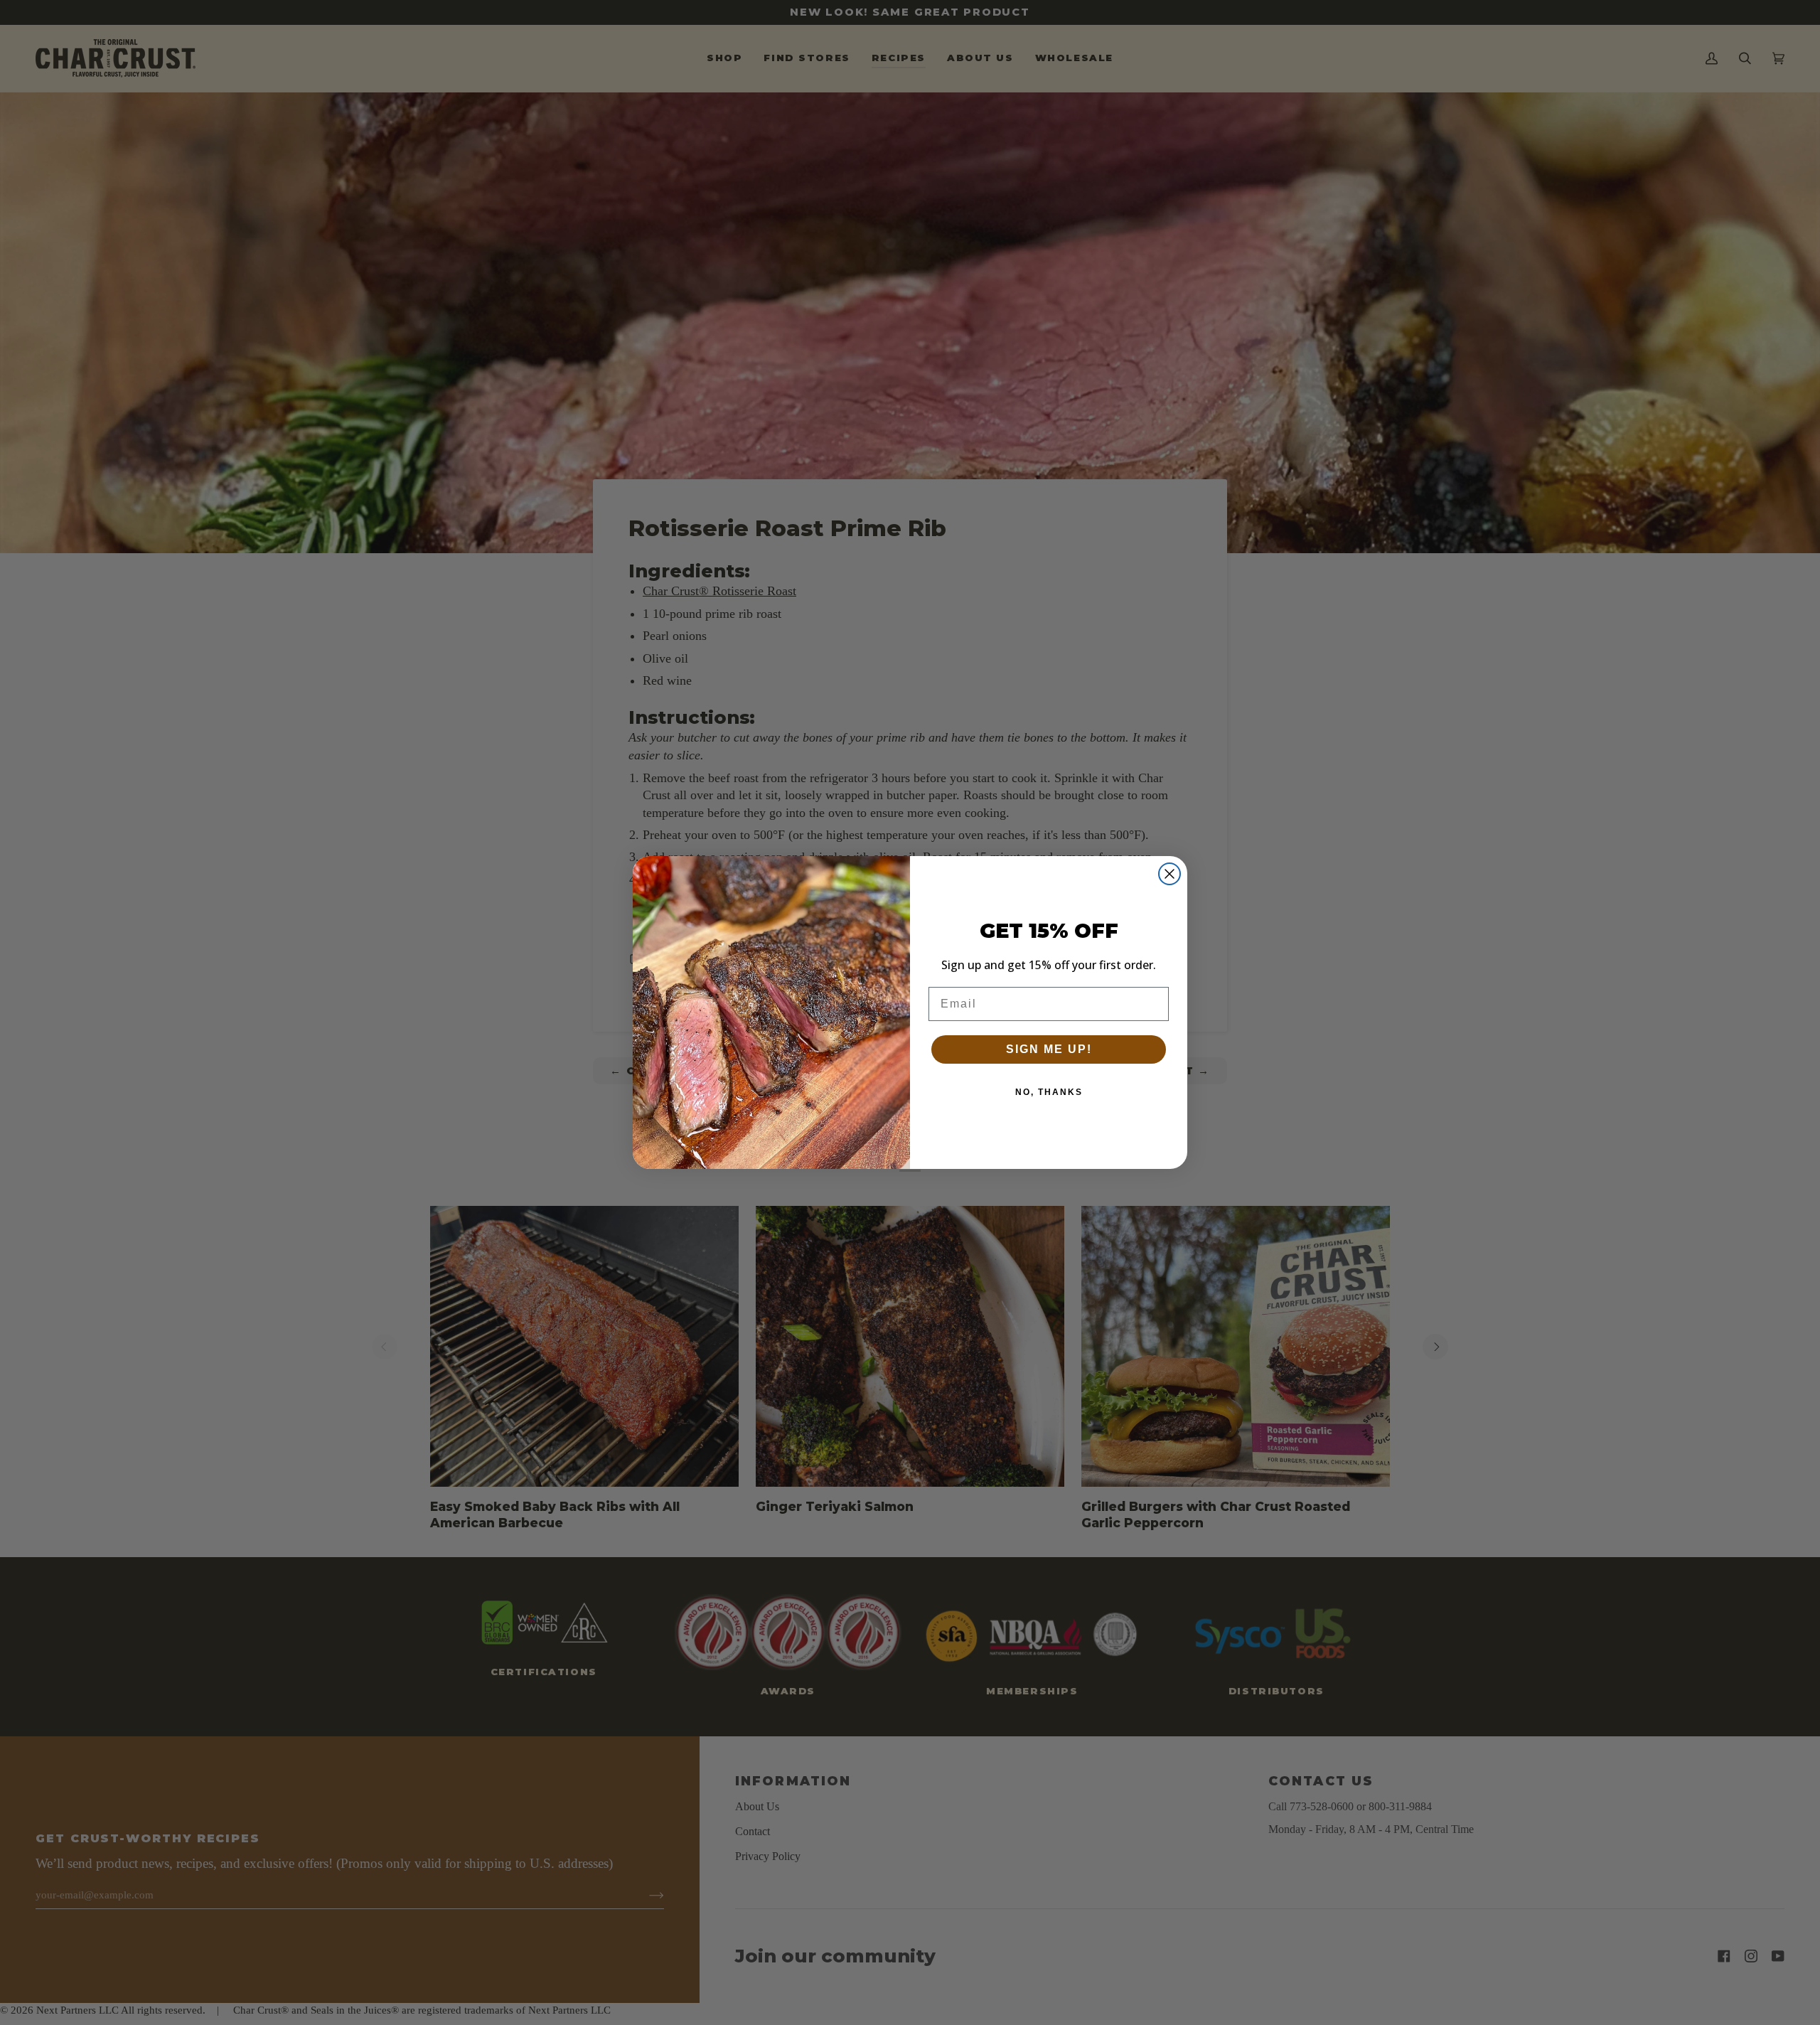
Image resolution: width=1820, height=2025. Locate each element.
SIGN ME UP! (1049, 1049)
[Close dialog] (1169, 874)
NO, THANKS (1049, 1092)
